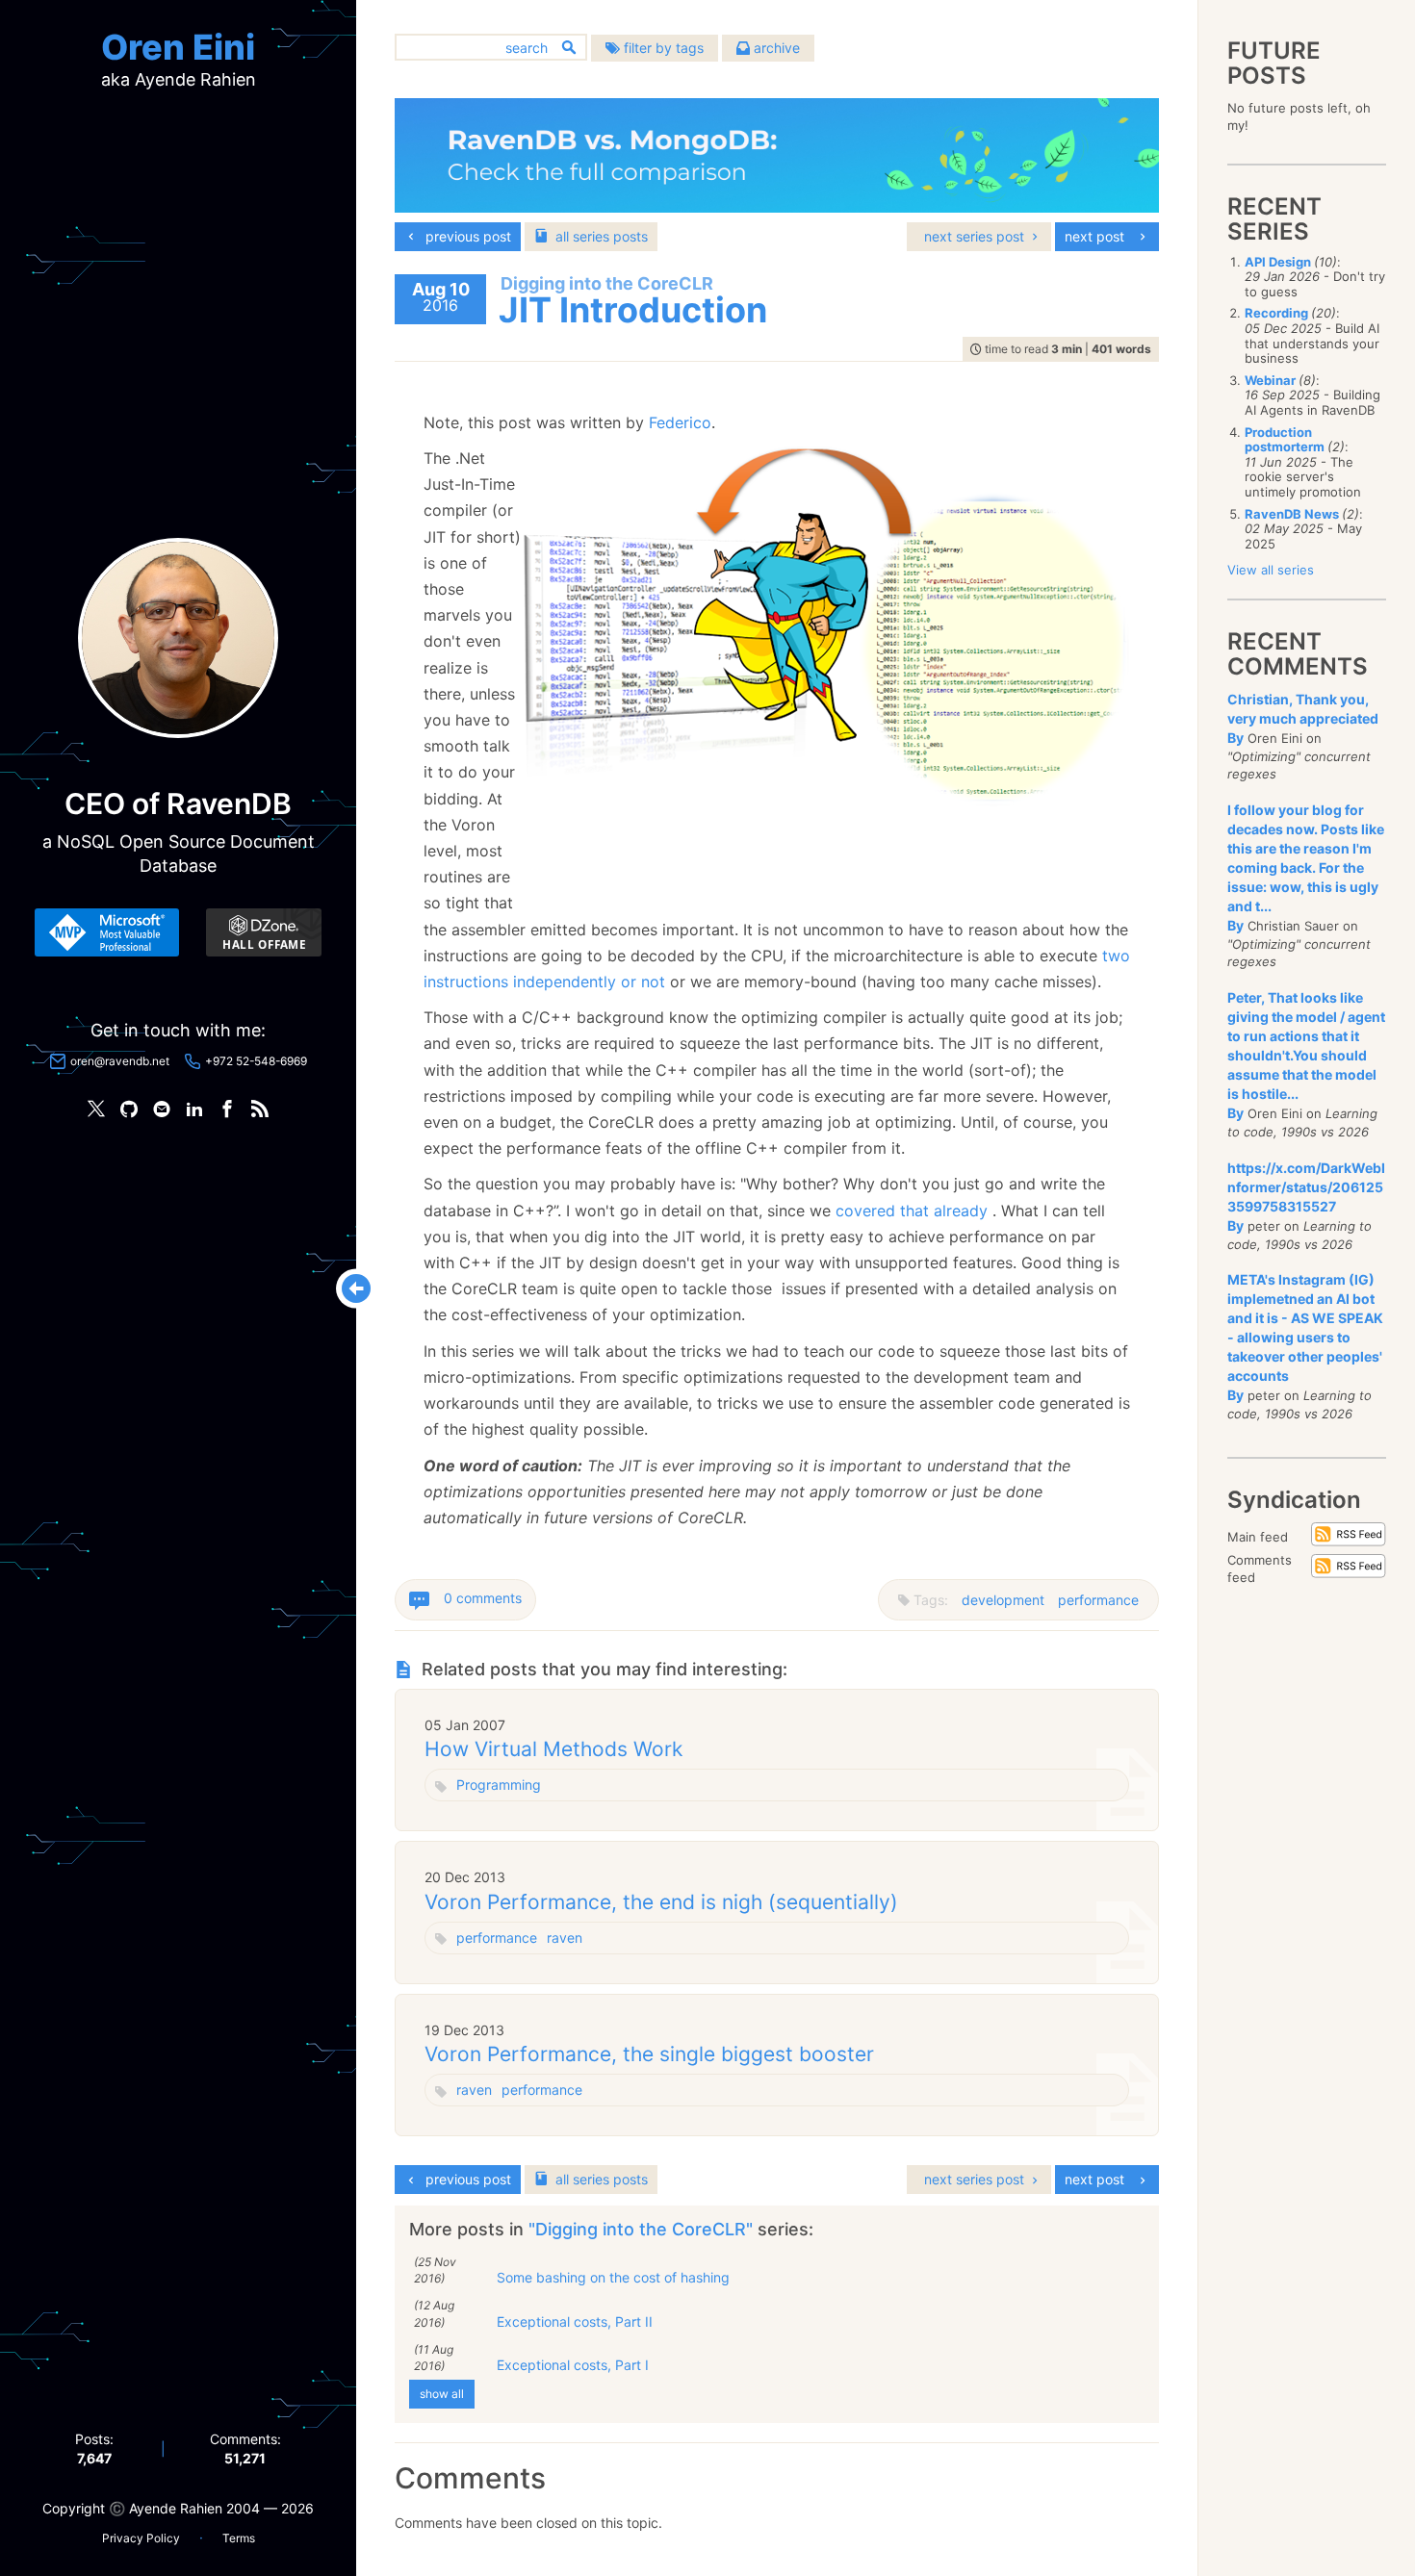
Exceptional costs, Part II (575, 2321)
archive (775, 48)
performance (1098, 1600)
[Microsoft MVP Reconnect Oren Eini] (107, 932)
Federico (680, 422)
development (1003, 1600)
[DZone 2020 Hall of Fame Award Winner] (264, 932)
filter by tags (662, 48)
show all (442, 2394)
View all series (1271, 570)
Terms (239, 2538)
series (602, 236)
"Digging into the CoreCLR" (643, 2229)
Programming (499, 1785)
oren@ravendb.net (120, 1061)
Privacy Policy (141, 2538)
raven (565, 1938)
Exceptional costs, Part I (573, 2365)
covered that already (912, 1211)
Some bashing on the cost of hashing (613, 2277)
